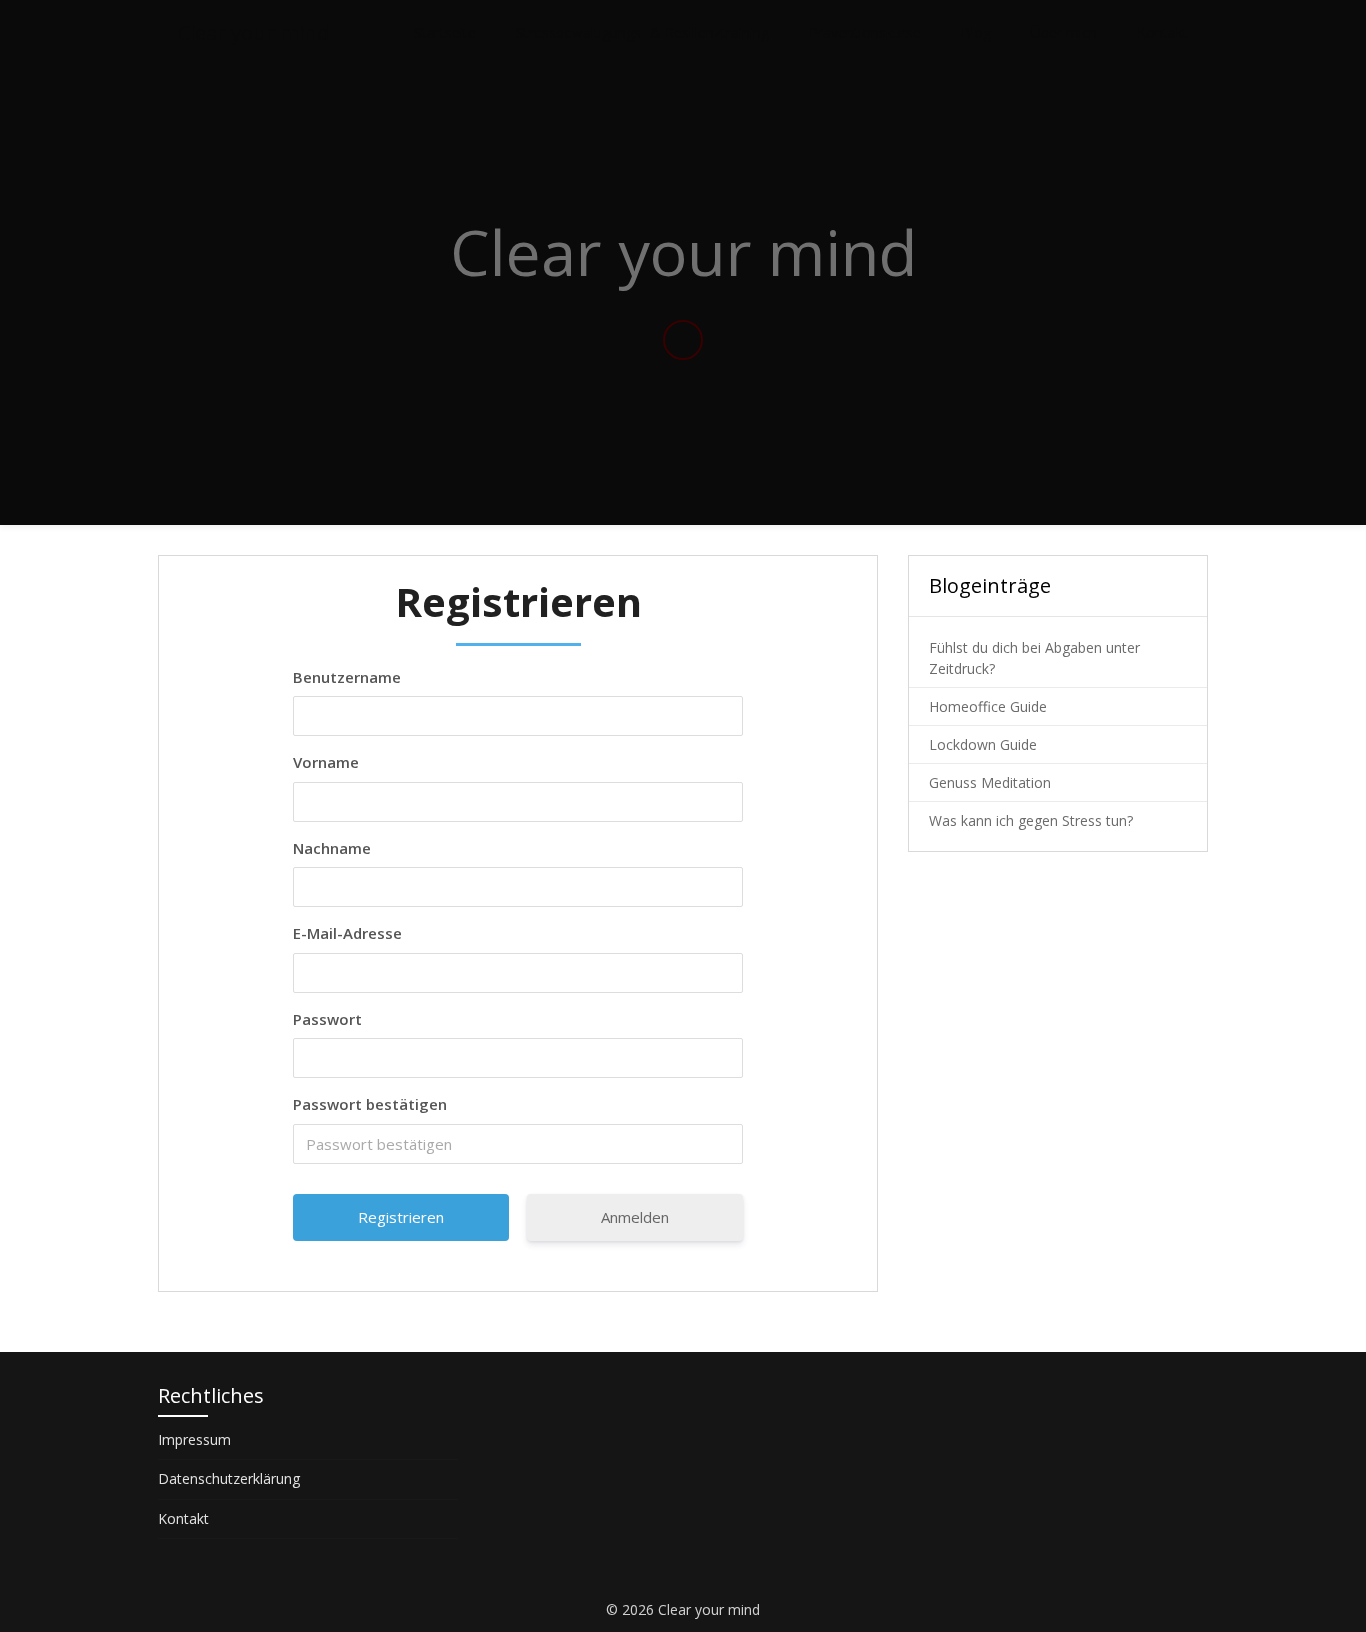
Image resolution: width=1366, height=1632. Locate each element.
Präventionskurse (865, 32)
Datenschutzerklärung (229, 1478)
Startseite (445, 32)
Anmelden (635, 1217)
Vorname (326, 762)
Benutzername (347, 677)
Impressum (194, 1439)
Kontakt (1162, 32)
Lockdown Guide (983, 744)
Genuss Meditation (990, 782)
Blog (976, 32)
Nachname (332, 848)
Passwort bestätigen (370, 1104)
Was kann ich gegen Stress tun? (1031, 820)
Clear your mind (253, 32)
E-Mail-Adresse (347, 933)
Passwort (327, 1019)
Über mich (1064, 32)
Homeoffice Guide (988, 706)
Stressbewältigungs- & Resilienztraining (642, 32)
